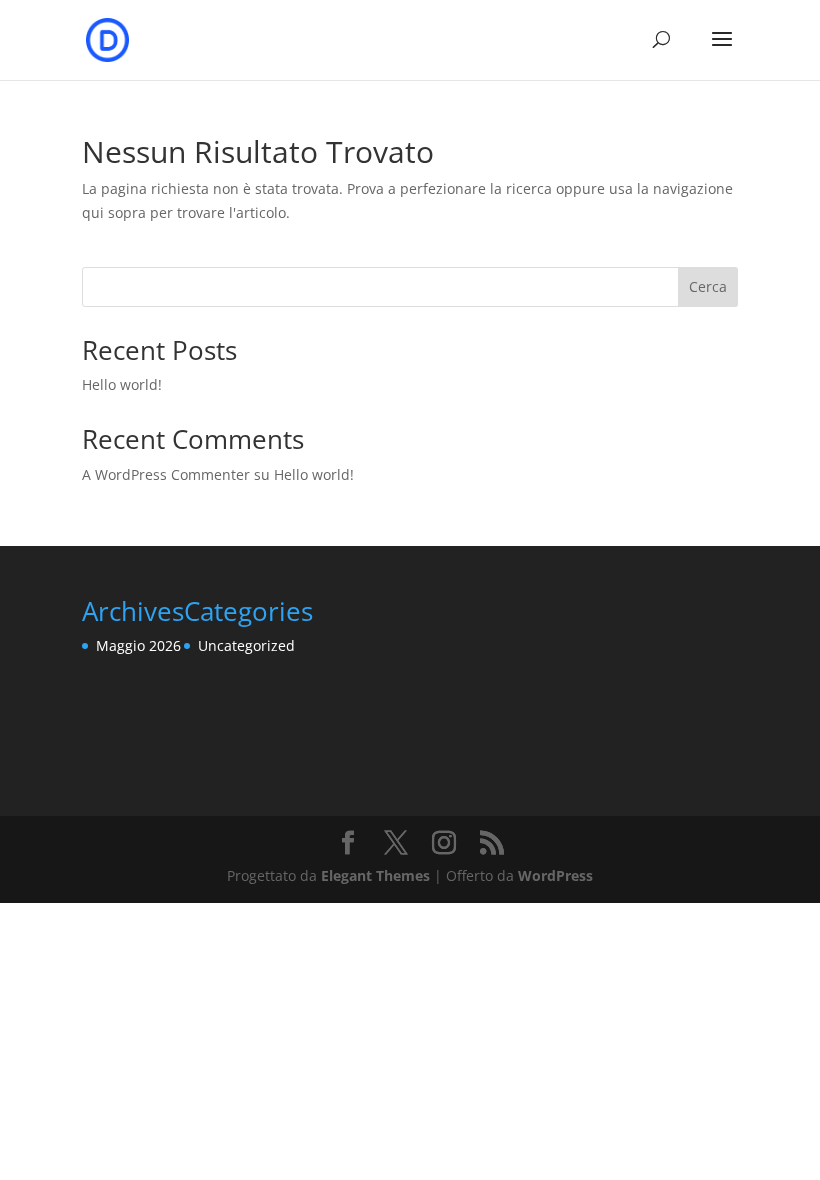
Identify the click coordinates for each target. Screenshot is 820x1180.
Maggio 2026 (138, 645)
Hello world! (122, 384)
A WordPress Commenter (166, 474)
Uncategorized (246, 645)
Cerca (708, 286)
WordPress (555, 875)
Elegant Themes (375, 875)
